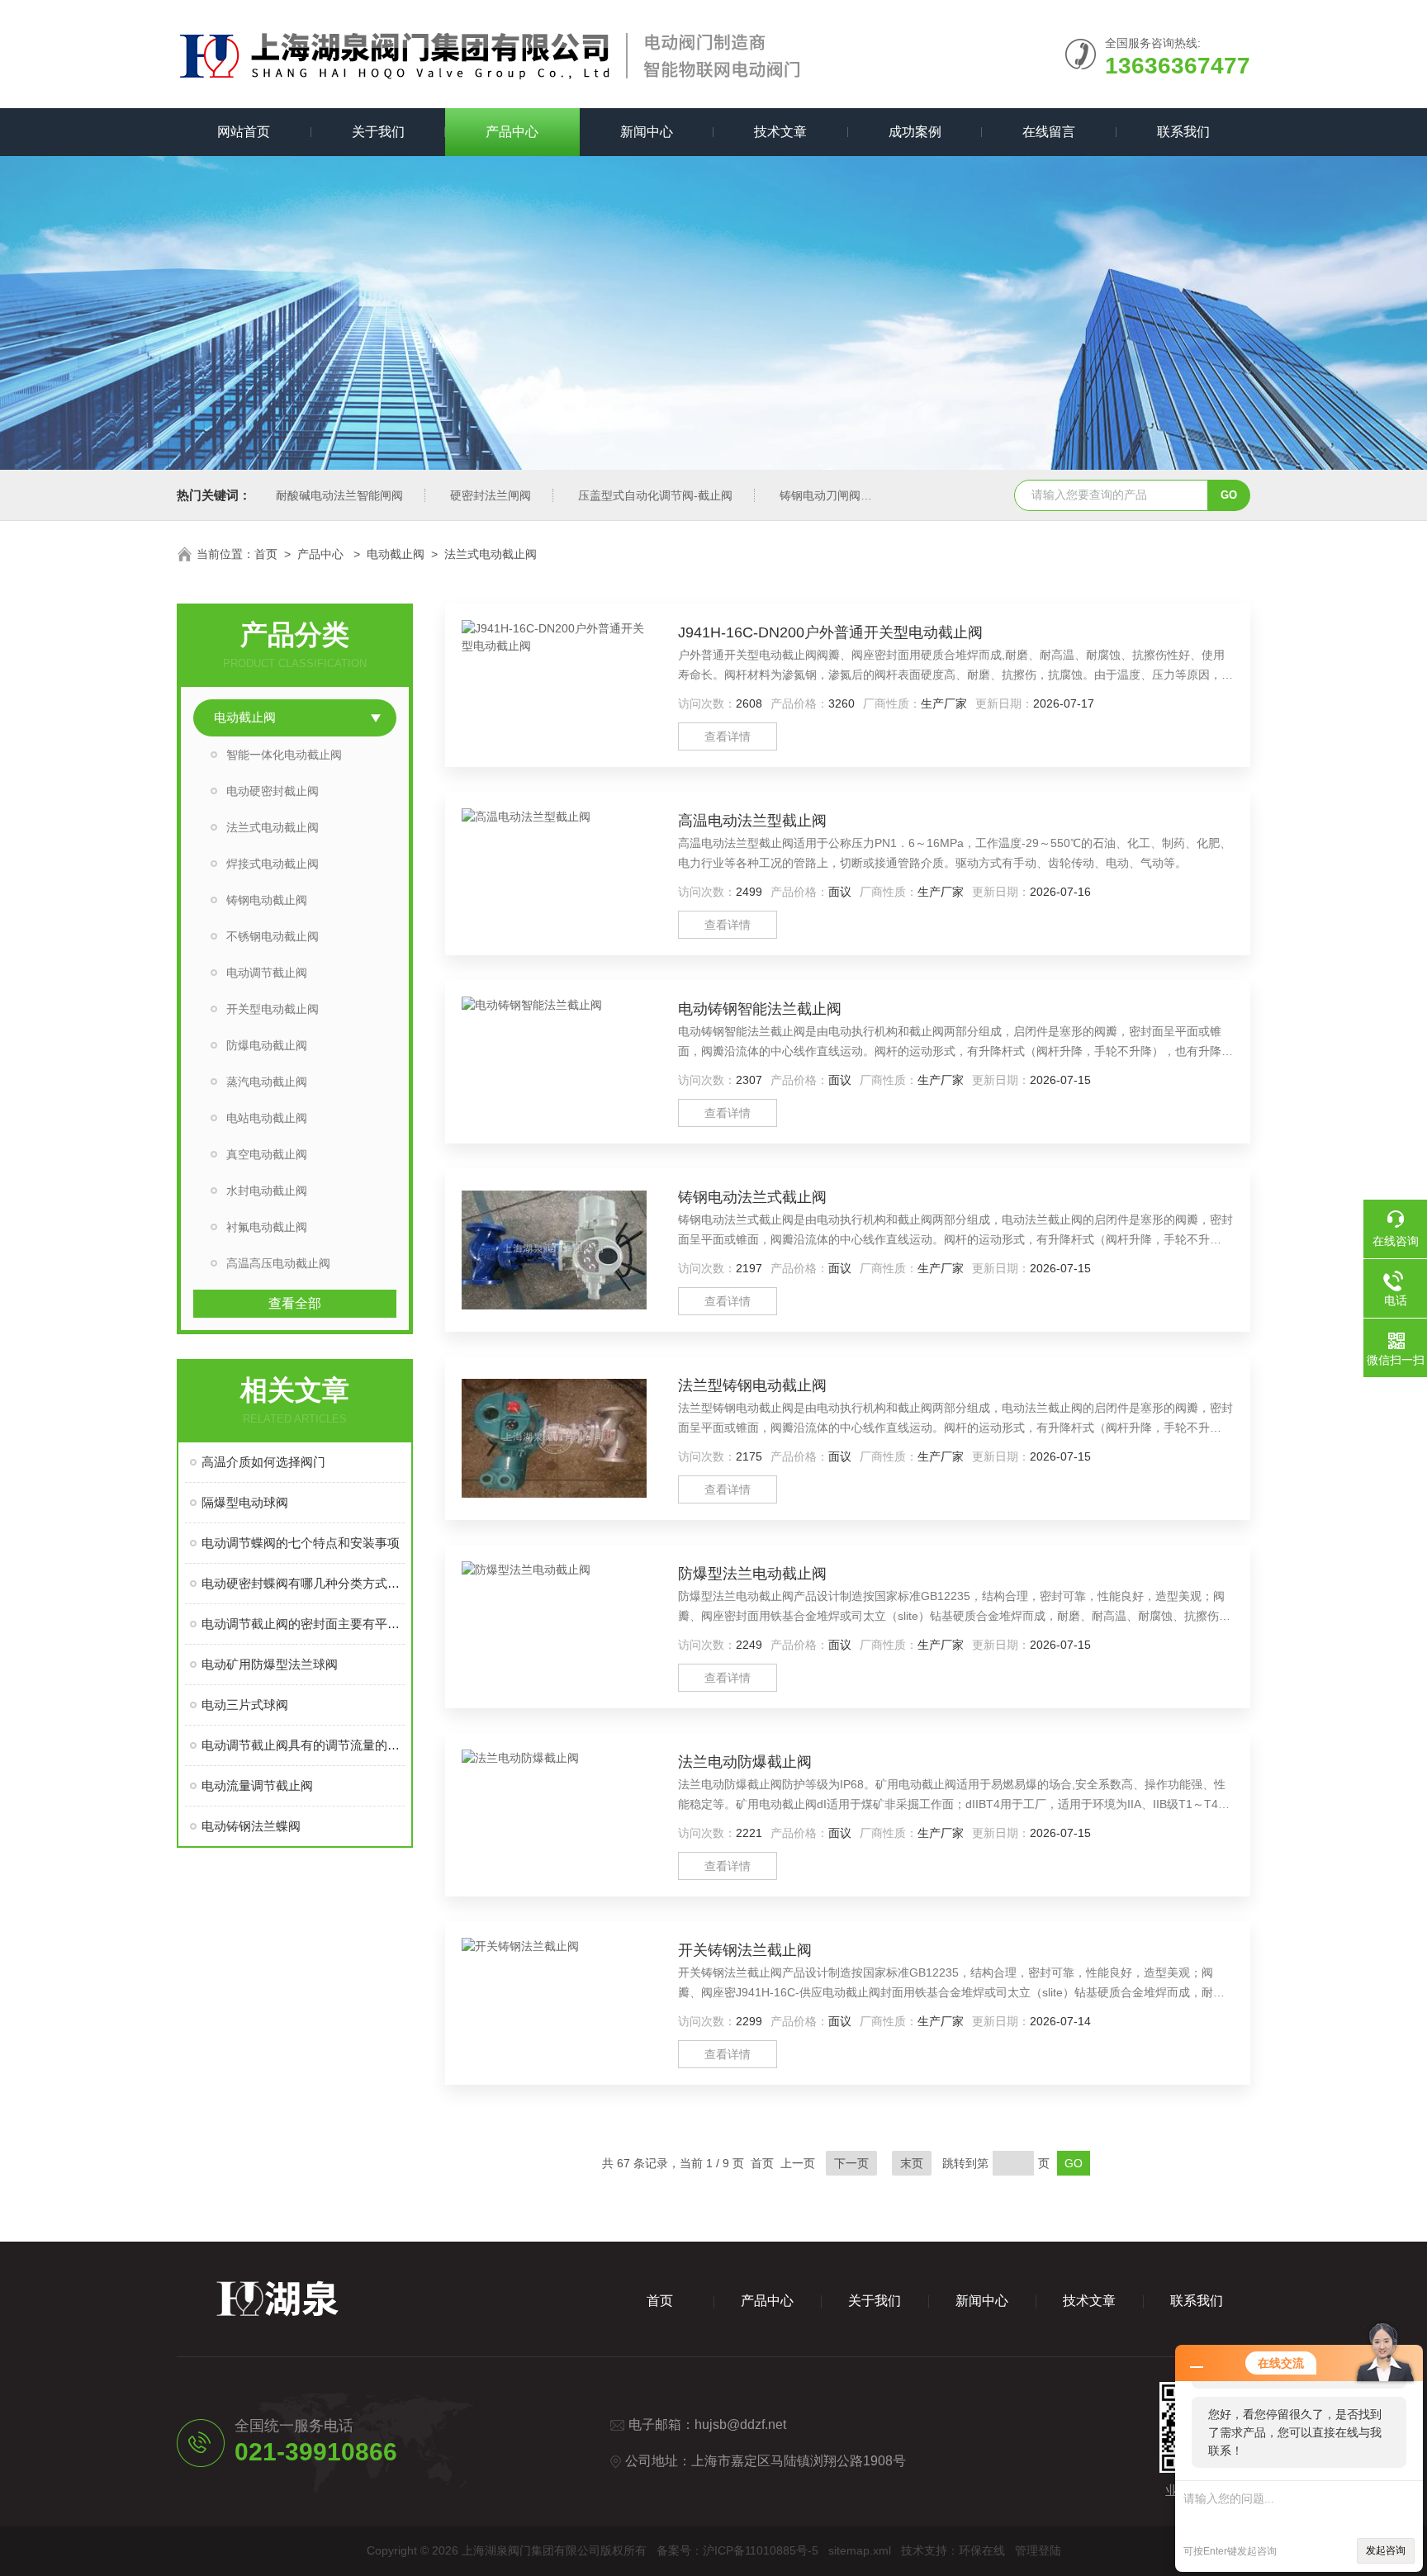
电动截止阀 (396, 554)
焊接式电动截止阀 (273, 864)
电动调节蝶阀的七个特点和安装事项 (301, 1543)
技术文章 (780, 132)
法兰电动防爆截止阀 (745, 1762)
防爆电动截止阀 (267, 1045)
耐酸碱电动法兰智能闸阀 (339, 495)
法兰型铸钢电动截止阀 (752, 1385)
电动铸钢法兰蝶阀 (251, 1826)
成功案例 (915, 132)
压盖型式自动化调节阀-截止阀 (655, 495)
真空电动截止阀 (267, 1154)
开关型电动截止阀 (273, 1009)
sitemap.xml (860, 2550)
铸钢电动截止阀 (267, 900)
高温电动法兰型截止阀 (752, 821)
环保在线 (982, 2550)
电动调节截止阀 (267, 973)
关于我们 (378, 132)
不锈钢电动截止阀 (273, 936)
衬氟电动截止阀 (267, 1227)
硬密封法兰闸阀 (491, 495)
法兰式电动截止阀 (491, 554)
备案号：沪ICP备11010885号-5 (737, 2550)
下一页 (851, 2163)
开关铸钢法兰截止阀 (745, 1950)
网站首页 (244, 132)
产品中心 (512, 132)
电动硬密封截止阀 (273, 791)
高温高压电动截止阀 (278, 1263)
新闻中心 (647, 132)
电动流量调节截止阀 (257, 1785)
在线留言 (1049, 132)
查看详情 (728, 736)
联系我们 (1183, 132)
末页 (912, 2163)
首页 (266, 554)
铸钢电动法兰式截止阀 (752, 1197)
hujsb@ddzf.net (740, 2424)
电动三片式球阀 (245, 1705)
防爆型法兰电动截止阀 (752, 1574)
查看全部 (295, 1303)
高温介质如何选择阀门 (263, 1462)
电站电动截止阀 (267, 1118)
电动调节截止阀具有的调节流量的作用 (303, 1745)
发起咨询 (1386, 2550)
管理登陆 (1038, 2550)
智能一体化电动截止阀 (284, 755)
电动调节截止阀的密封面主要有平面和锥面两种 (303, 1624)
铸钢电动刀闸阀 (820, 495)
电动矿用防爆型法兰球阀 (270, 1664)
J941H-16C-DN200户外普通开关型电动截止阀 (830, 632)
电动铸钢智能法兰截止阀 (760, 1009)
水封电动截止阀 (267, 1191)
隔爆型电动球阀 (245, 1502)
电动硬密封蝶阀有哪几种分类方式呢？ (303, 1583)
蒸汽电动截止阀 (267, 1082)
